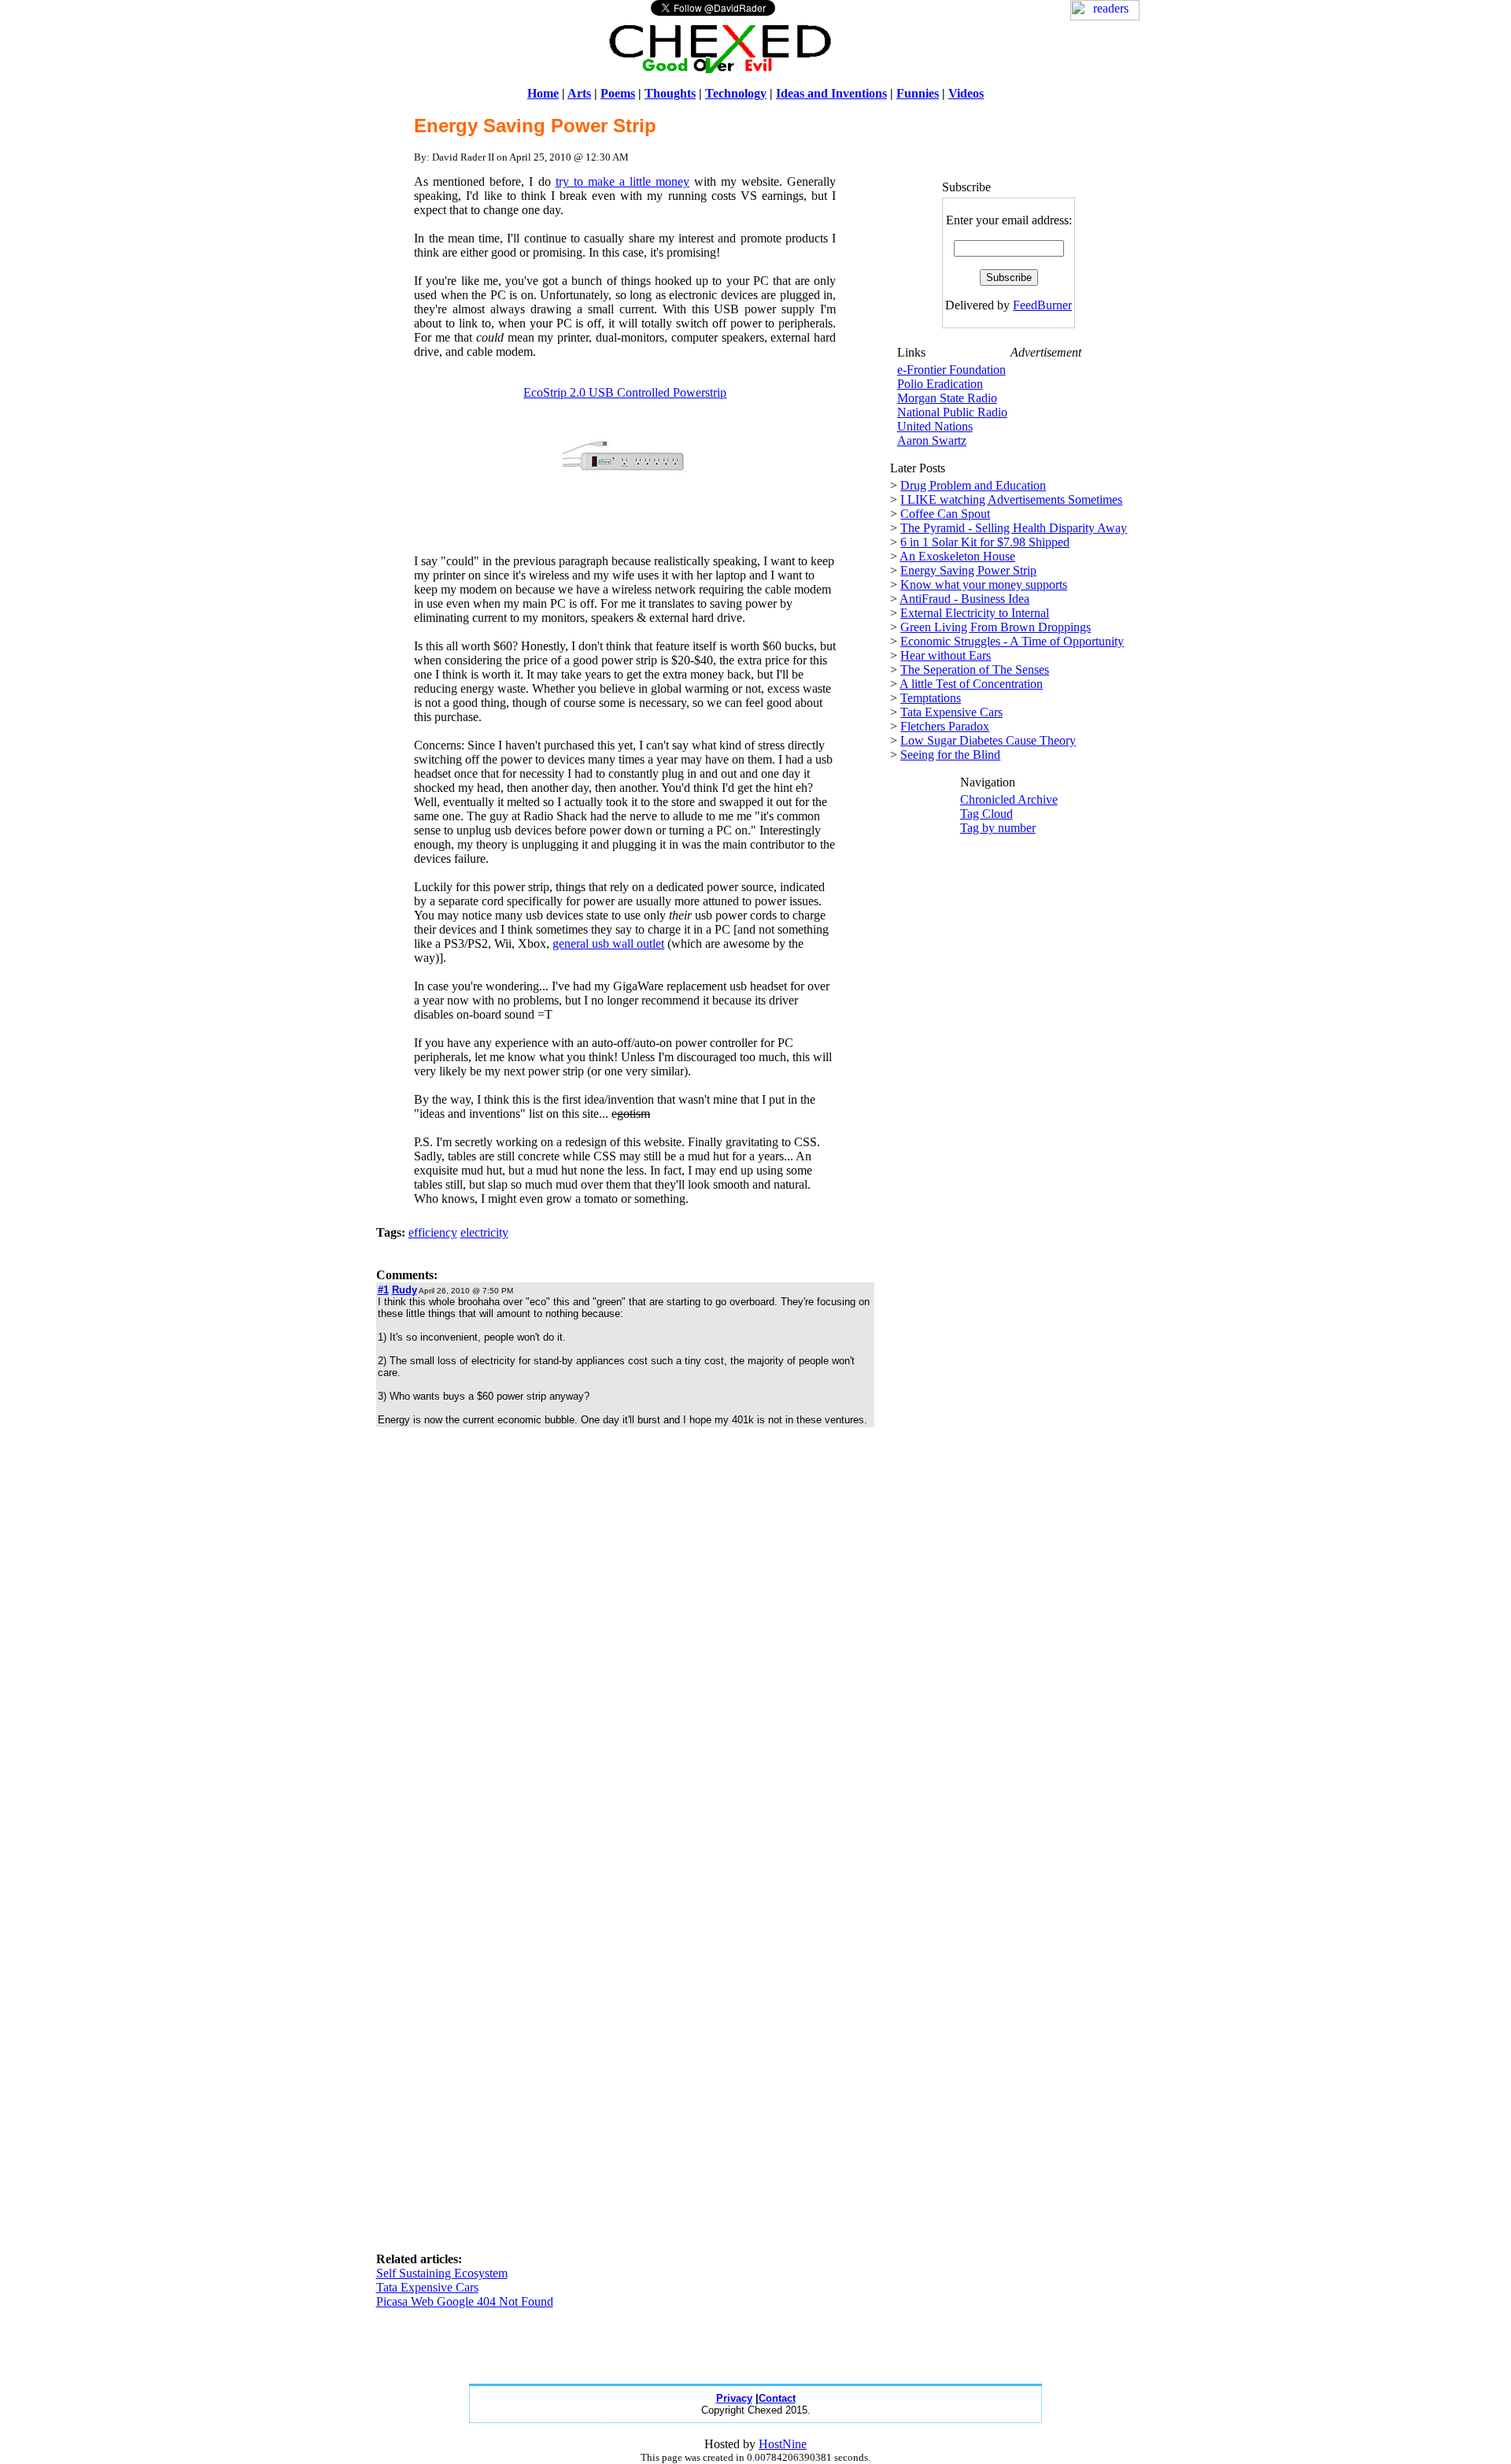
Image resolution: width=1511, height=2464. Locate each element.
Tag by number (998, 828)
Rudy (405, 1290)
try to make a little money (623, 181)
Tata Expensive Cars (427, 2287)
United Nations (935, 426)
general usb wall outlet (608, 943)
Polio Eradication (940, 384)
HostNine (783, 2444)
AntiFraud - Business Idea (964, 599)
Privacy (734, 2398)
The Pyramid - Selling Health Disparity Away (1014, 528)
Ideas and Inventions (831, 93)
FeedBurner (1042, 305)
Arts (579, 93)
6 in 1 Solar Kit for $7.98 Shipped (985, 542)
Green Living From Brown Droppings (996, 627)
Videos (966, 93)
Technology (736, 93)
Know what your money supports (984, 585)
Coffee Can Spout (945, 514)
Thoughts (670, 93)
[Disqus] (626, 1638)
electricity (484, 1232)
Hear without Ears (946, 655)
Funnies (918, 93)
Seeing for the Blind (950, 755)
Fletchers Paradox (945, 726)
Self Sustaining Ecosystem (442, 2273)
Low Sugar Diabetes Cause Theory (988, 740)
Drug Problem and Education (973, 485)
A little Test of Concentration (971, 684)
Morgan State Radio (947, 398)
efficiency (433, 1232)
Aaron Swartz (932, 440)
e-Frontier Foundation (951, 370)
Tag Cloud (986, 814)
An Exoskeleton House (957, 556)
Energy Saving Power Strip (968, 570)
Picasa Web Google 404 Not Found (465, 2301)
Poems (618, 93)
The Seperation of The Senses (975, 670)
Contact (777, 2398)
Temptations (931, 698)
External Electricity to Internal (975, 613)
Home (543, 93)
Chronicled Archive (1009, 799)
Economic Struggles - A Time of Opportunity (1012, 641)
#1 (383, 1290)
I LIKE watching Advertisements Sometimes (1011, 499)
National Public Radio (952, 412)
